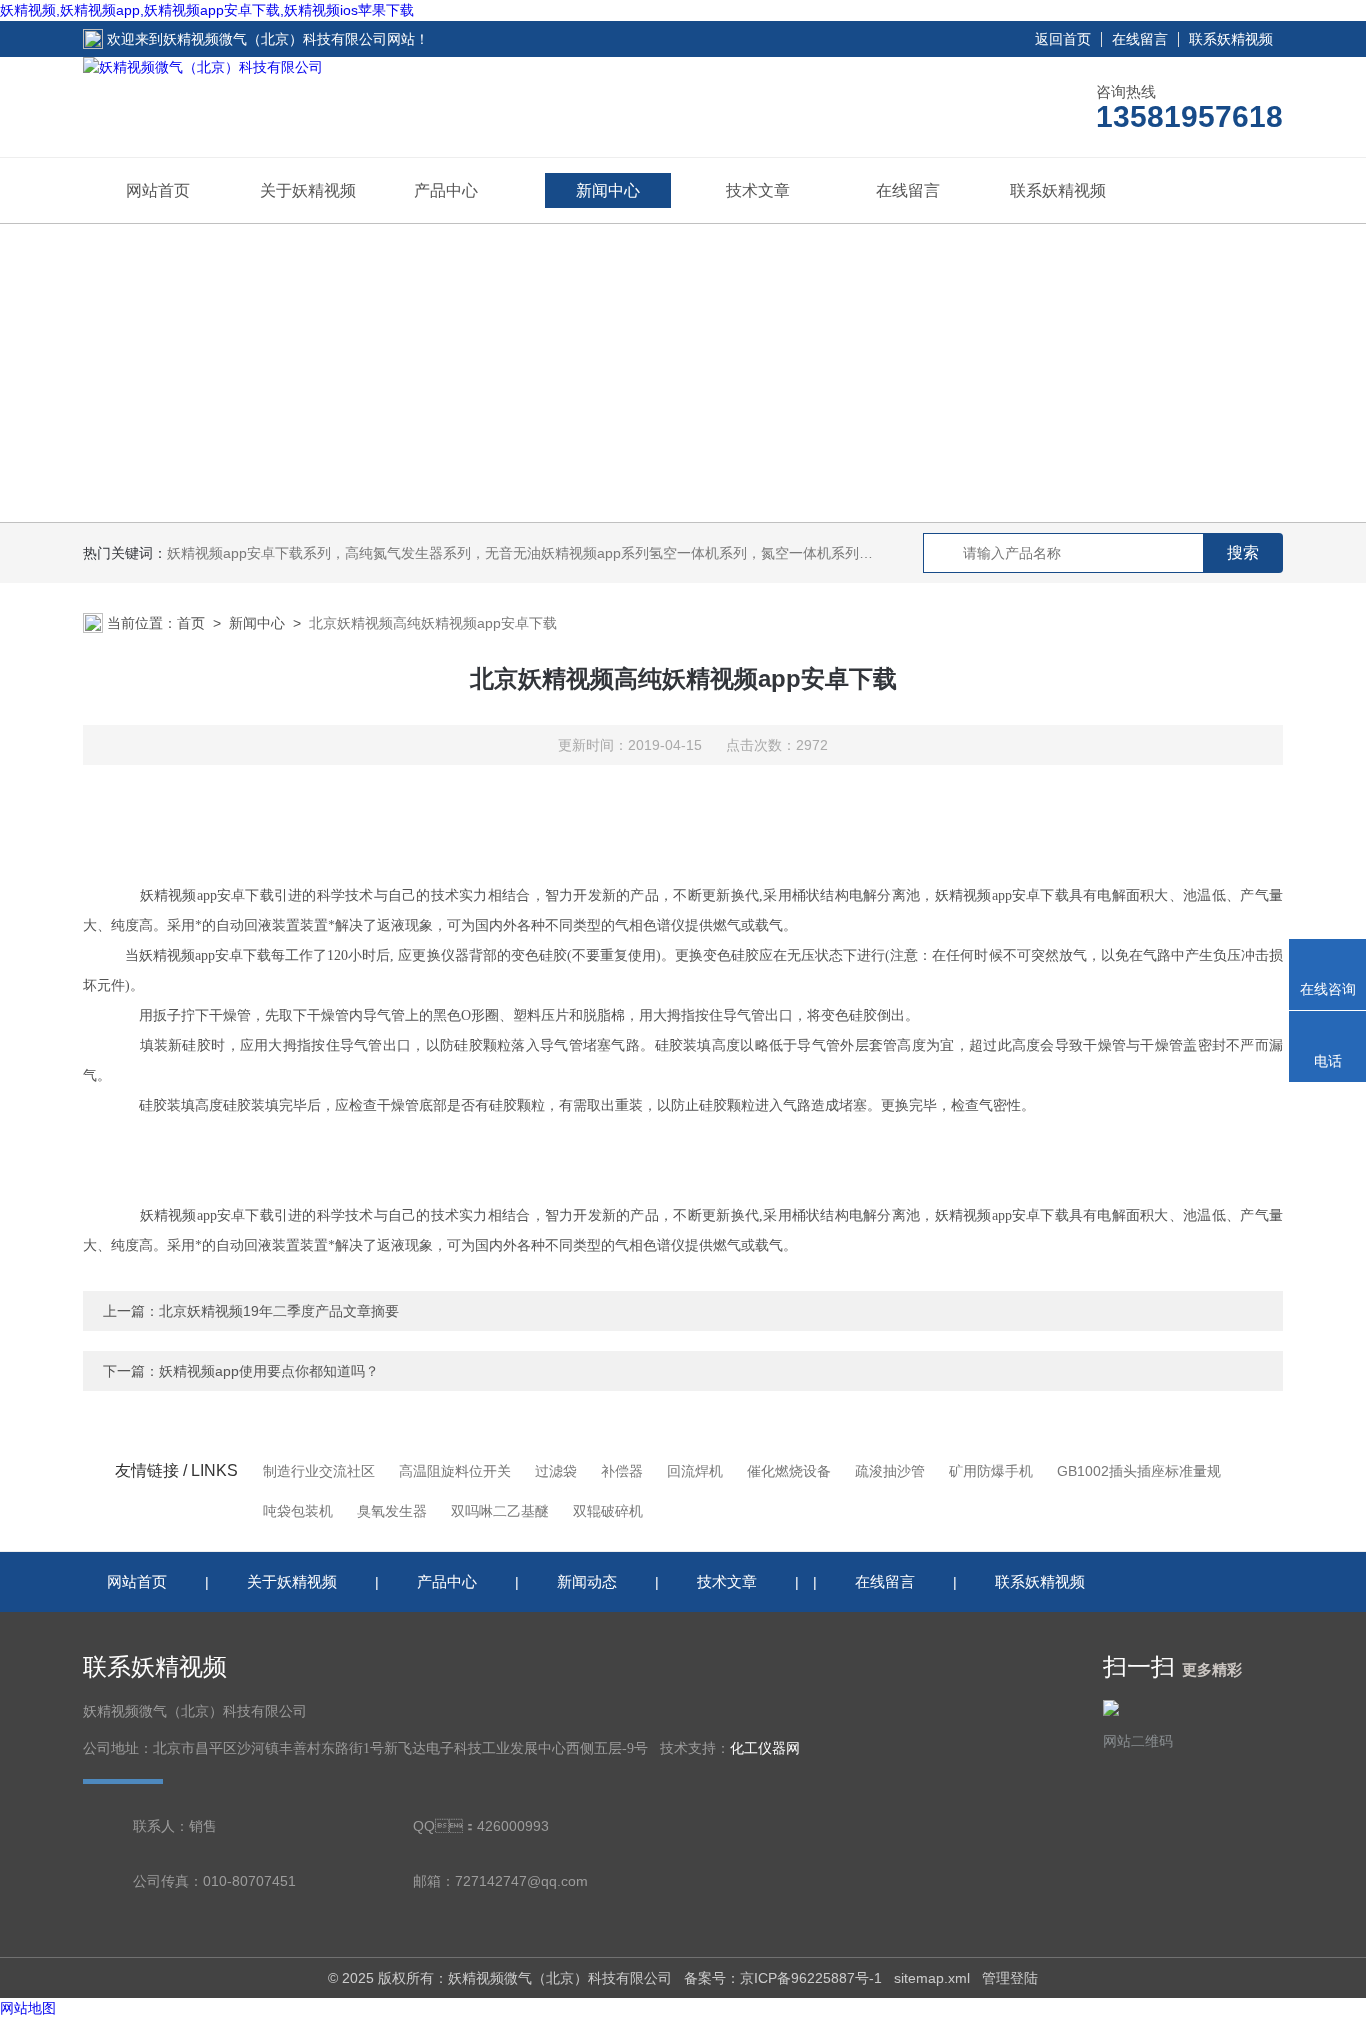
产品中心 (446, 190)
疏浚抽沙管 (890, 1471)
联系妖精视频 (1231, 39)
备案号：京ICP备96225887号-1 (783, 1978)
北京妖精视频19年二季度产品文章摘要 (279, 1311)
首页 (191, 623)
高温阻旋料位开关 (455, 1471)
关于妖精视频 (308, 190)
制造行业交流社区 (319, 1471)
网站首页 (158, 190)
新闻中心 (608, 190)
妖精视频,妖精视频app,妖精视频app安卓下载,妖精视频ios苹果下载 (207, 10)
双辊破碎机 (608, 1511)
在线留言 (1140, 39)
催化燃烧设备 (789, 1471)
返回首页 (1063, 39)
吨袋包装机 (298, 1511)
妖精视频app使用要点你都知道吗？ (269, 1371)
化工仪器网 (765, 1748)
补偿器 (622, 1471)
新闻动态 (587, 1581)
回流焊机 (695, 1471)
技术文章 (758, 190)
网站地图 (28, 2008)
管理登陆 (1010, 1978)
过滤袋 (556, 1471)
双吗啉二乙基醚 (500, 1511)
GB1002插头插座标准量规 (1139, 1471)
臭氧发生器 (392, 1511)
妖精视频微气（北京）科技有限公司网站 (289, 39)
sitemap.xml (932, 1978)
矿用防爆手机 (991, 1471)
